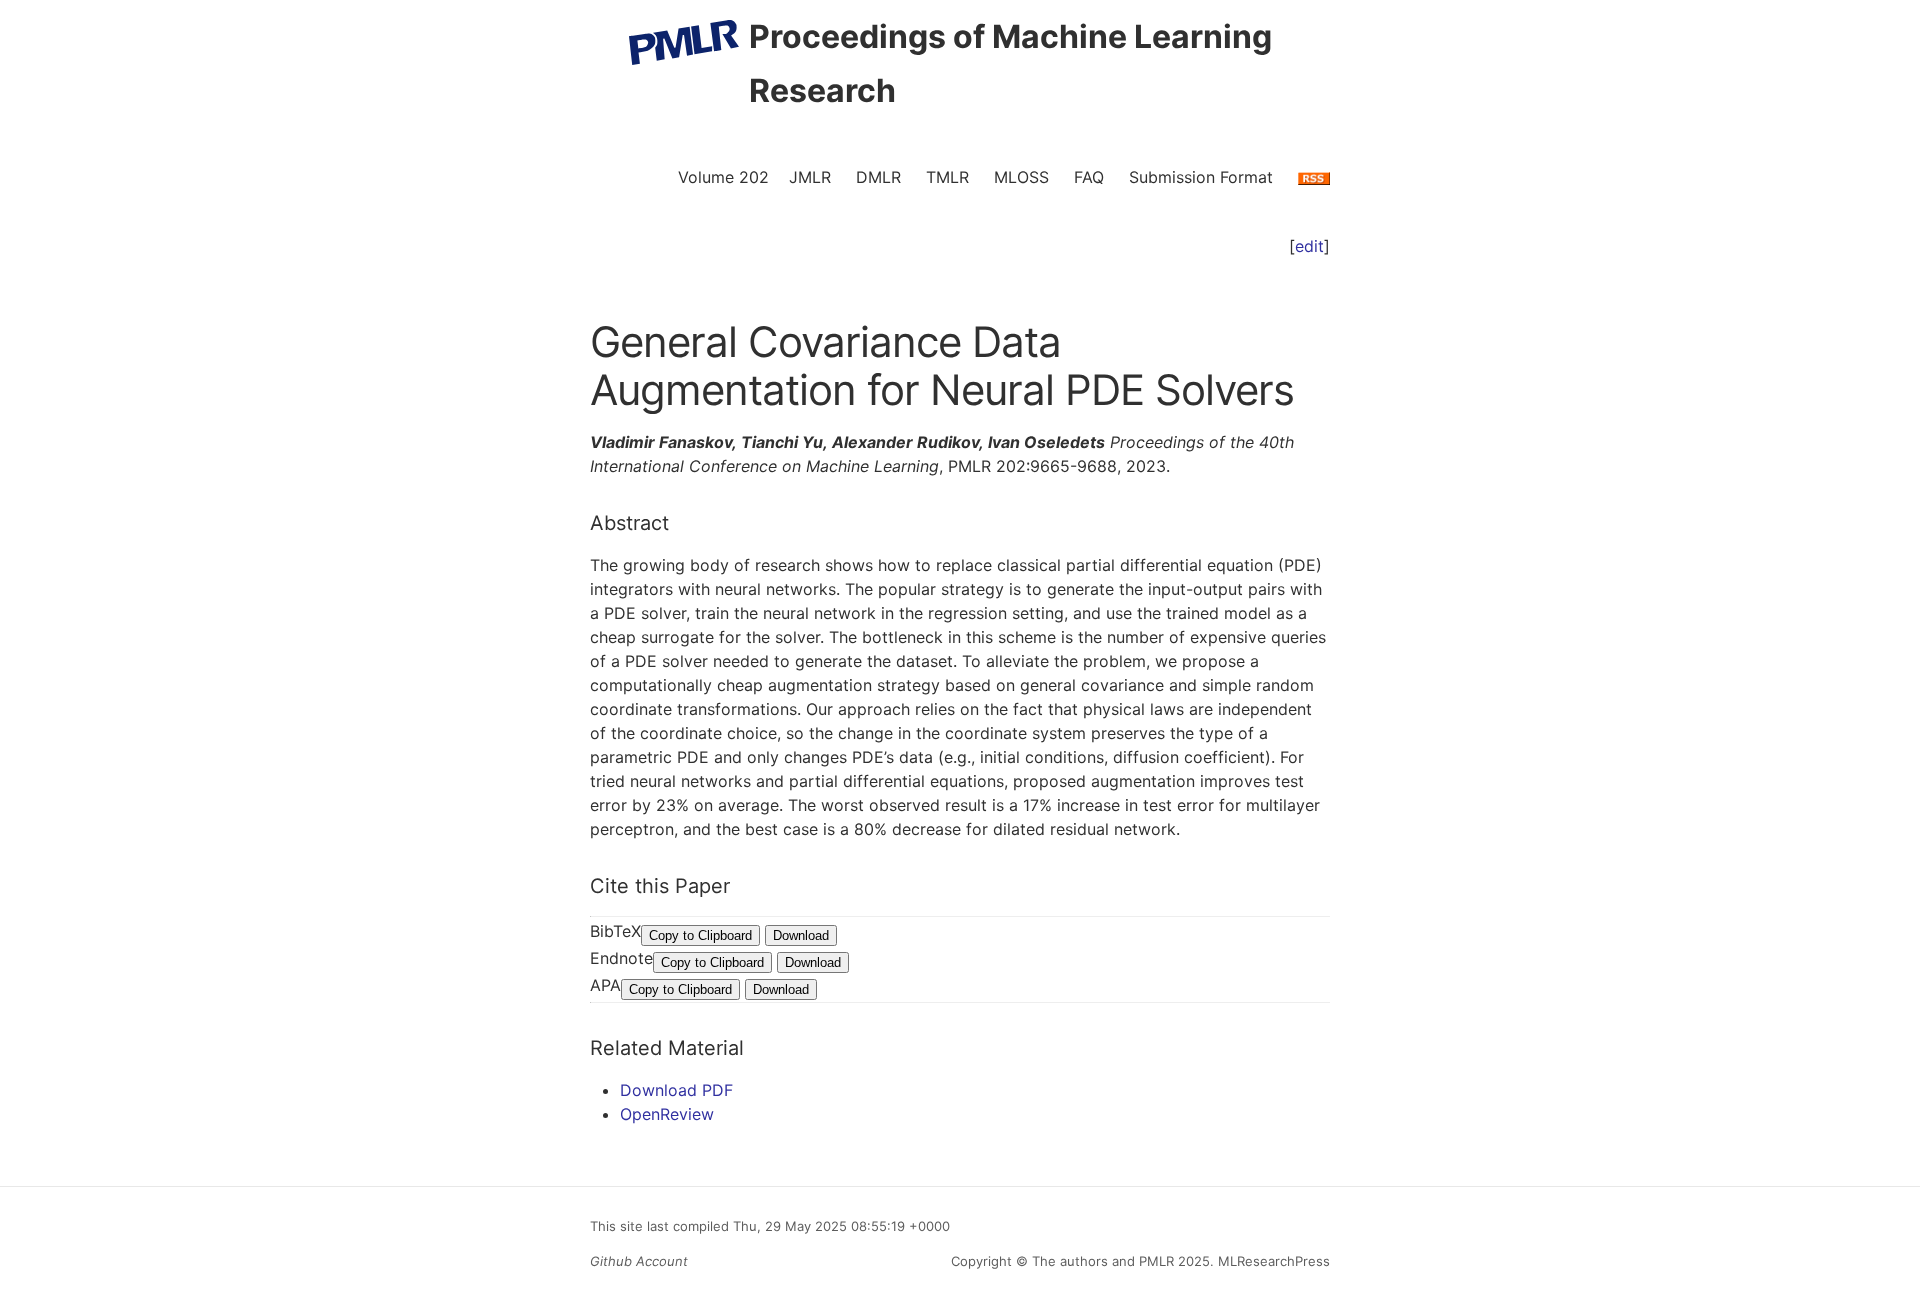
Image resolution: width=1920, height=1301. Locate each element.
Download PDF (676, 1090)
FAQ (1089, 177)
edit (1309, 246)
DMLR (878, 177)
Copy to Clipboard (700, 935)
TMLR (947, 177)
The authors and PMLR (1103, 1261)
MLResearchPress (1272, 1261)
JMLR (810, 177)
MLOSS (1021, 177)
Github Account (639, 1261)
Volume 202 (723, 177)
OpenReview (667, 1114)
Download (801, 935)
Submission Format (1201, 177)
